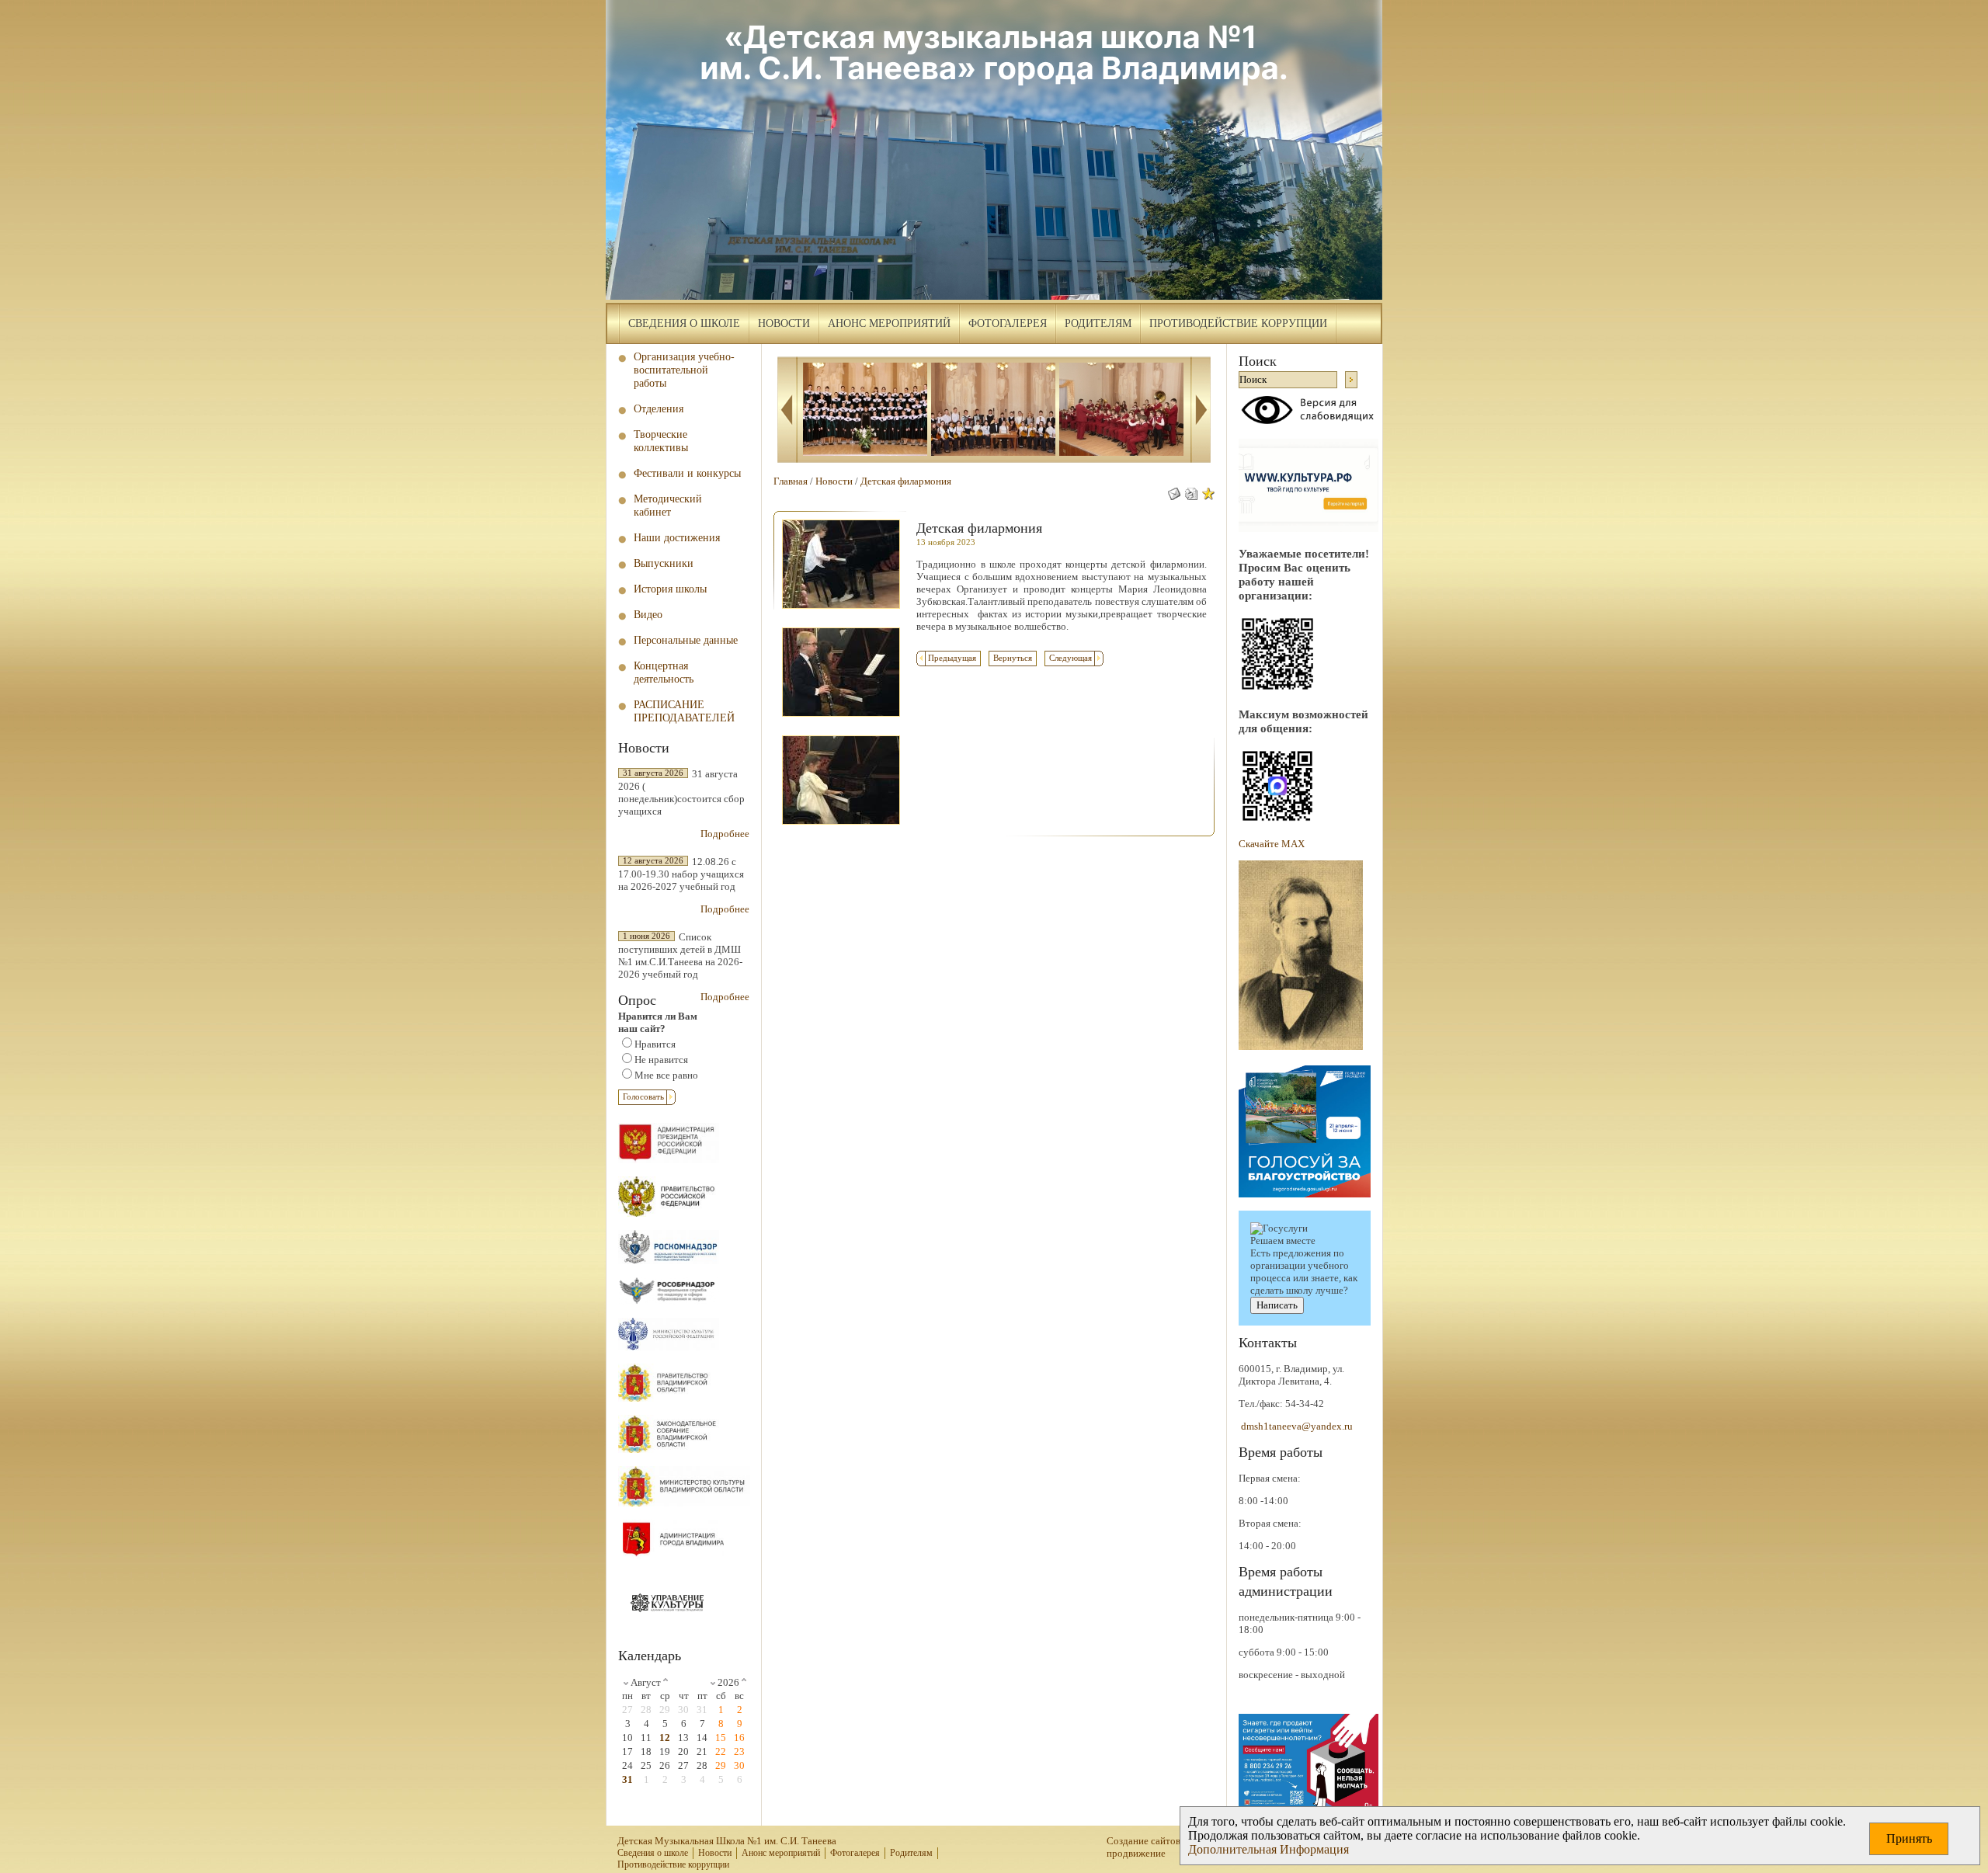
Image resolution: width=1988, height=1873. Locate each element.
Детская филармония (906, 481)
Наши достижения (677, 537)
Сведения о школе (684, 323)
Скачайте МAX (1272, 844)
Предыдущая (952, 658)
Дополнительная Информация (1269, 1849)
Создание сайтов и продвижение (1147, 1847)
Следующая (1070, 658)
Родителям (1098, 323)
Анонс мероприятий (889, 323)
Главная (791, 481)
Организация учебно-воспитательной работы (684, 370)
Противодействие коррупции (1238, 323)
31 (627, 1779)
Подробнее (725, 834)
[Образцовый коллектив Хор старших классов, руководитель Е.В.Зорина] (865, 411)
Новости (784, 323)
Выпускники (664, 563)
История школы (670, 589)
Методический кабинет (668, 505)
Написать (1277, 1305)
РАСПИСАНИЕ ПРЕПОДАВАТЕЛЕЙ (684, 711)
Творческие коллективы (661, 441)
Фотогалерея (1008, 323)
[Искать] (1351, 380)
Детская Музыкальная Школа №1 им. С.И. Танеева (727, 1841)
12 (665, 1737)
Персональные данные (686, 640)
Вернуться (1013, 658)
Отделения (659, 408)
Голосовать (643, 1097)
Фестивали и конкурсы (687, 473)
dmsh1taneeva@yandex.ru (1297, 1426)
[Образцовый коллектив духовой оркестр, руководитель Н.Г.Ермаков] (1121, 411)
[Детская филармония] (841, 613)
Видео (648, 614)
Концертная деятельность (664, 672)
